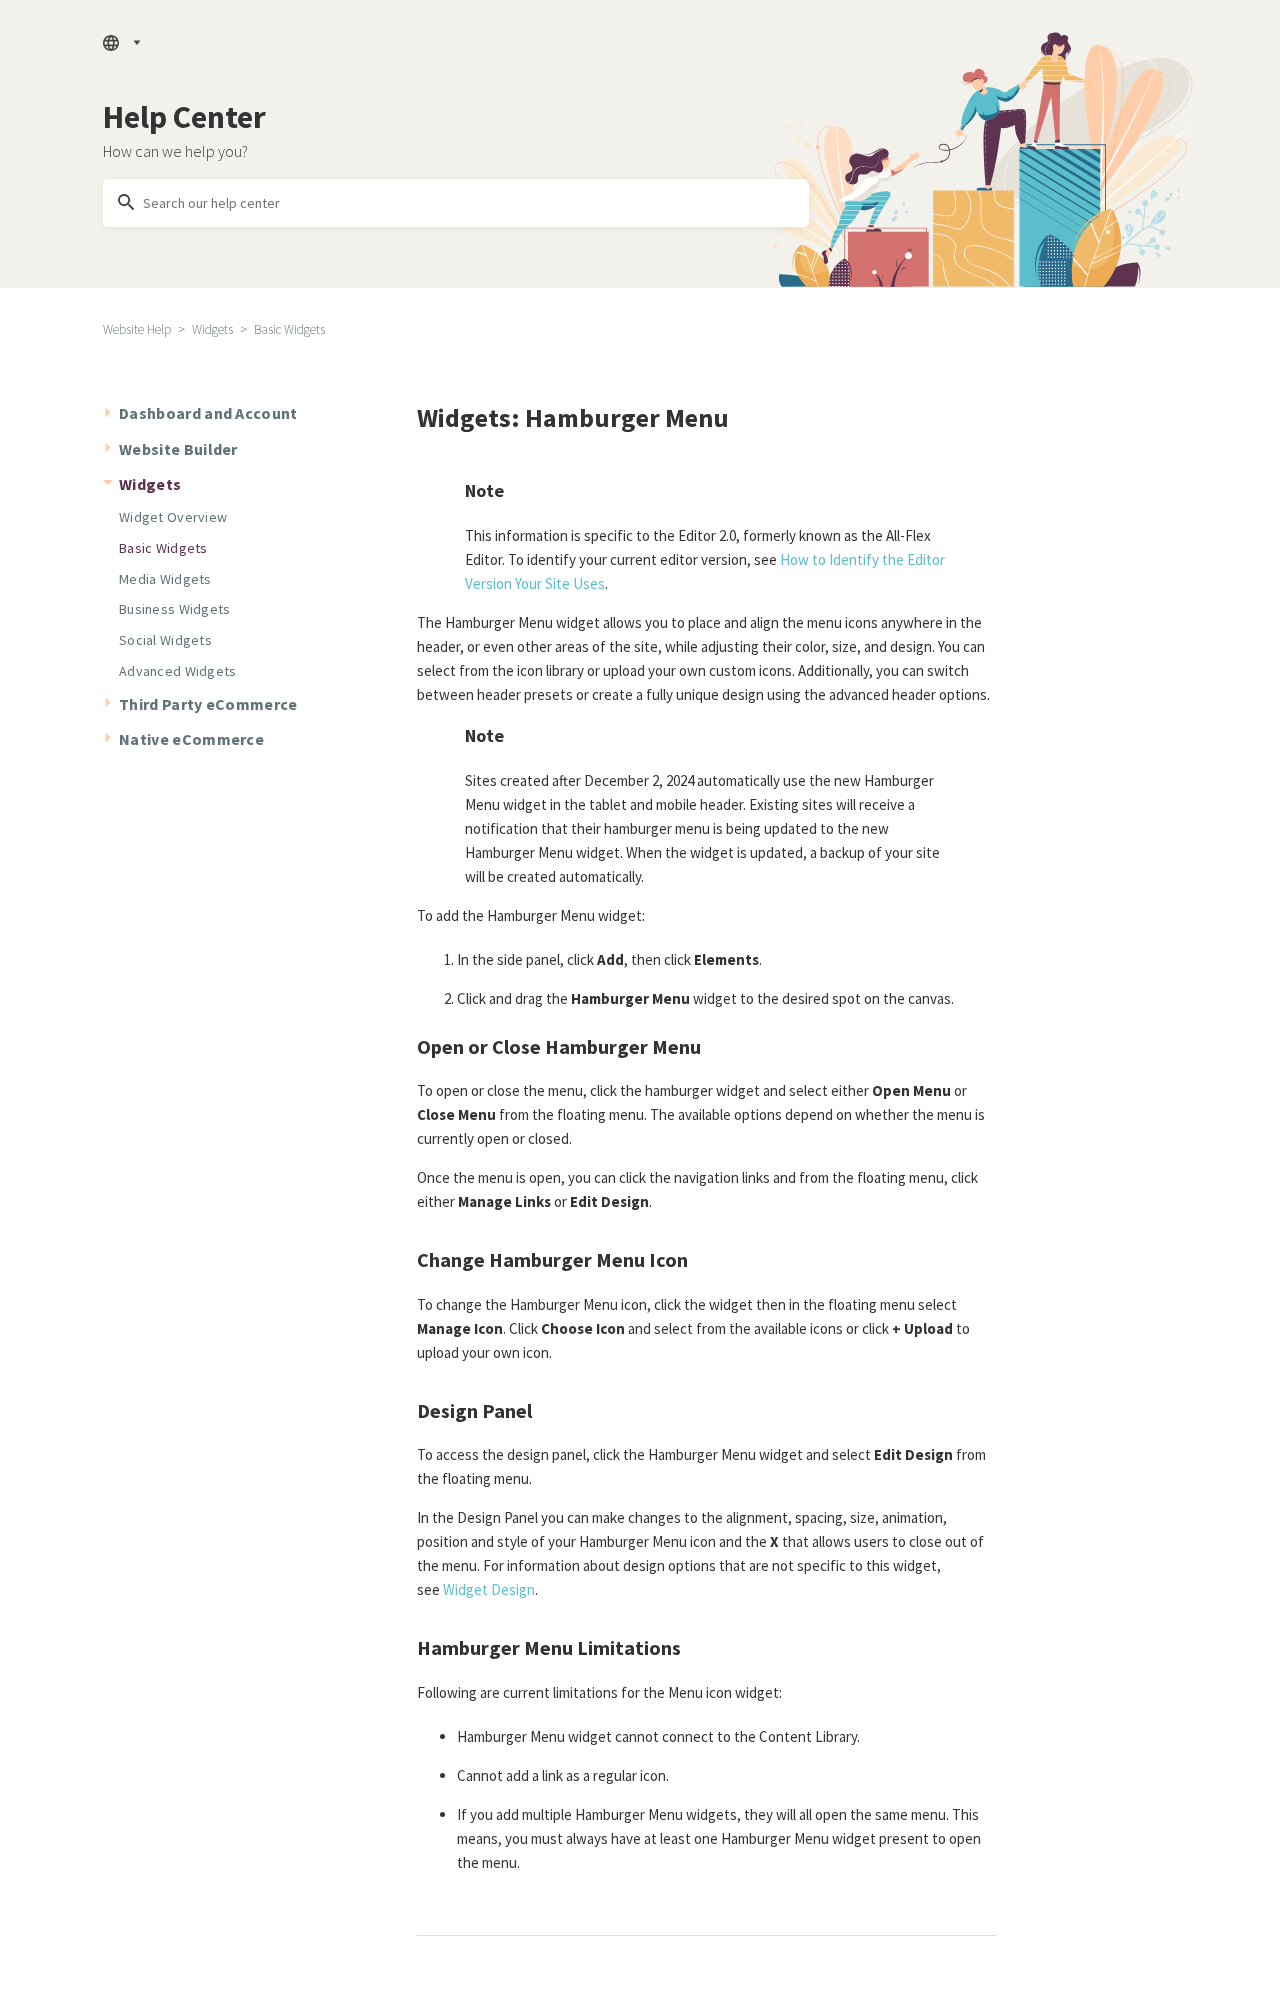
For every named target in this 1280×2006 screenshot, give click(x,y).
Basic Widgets (289, 329)
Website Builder (178, 449)
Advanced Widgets (177, 671)
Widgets (212, 329)
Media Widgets (165, 579)
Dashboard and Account (208, 413)
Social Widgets (165, 640)
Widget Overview (173, 517)
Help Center (184, 117)
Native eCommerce (191, 739)
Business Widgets (174, 609)
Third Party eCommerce (208, 704)
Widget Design (489, 1589)
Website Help (137, 329)
